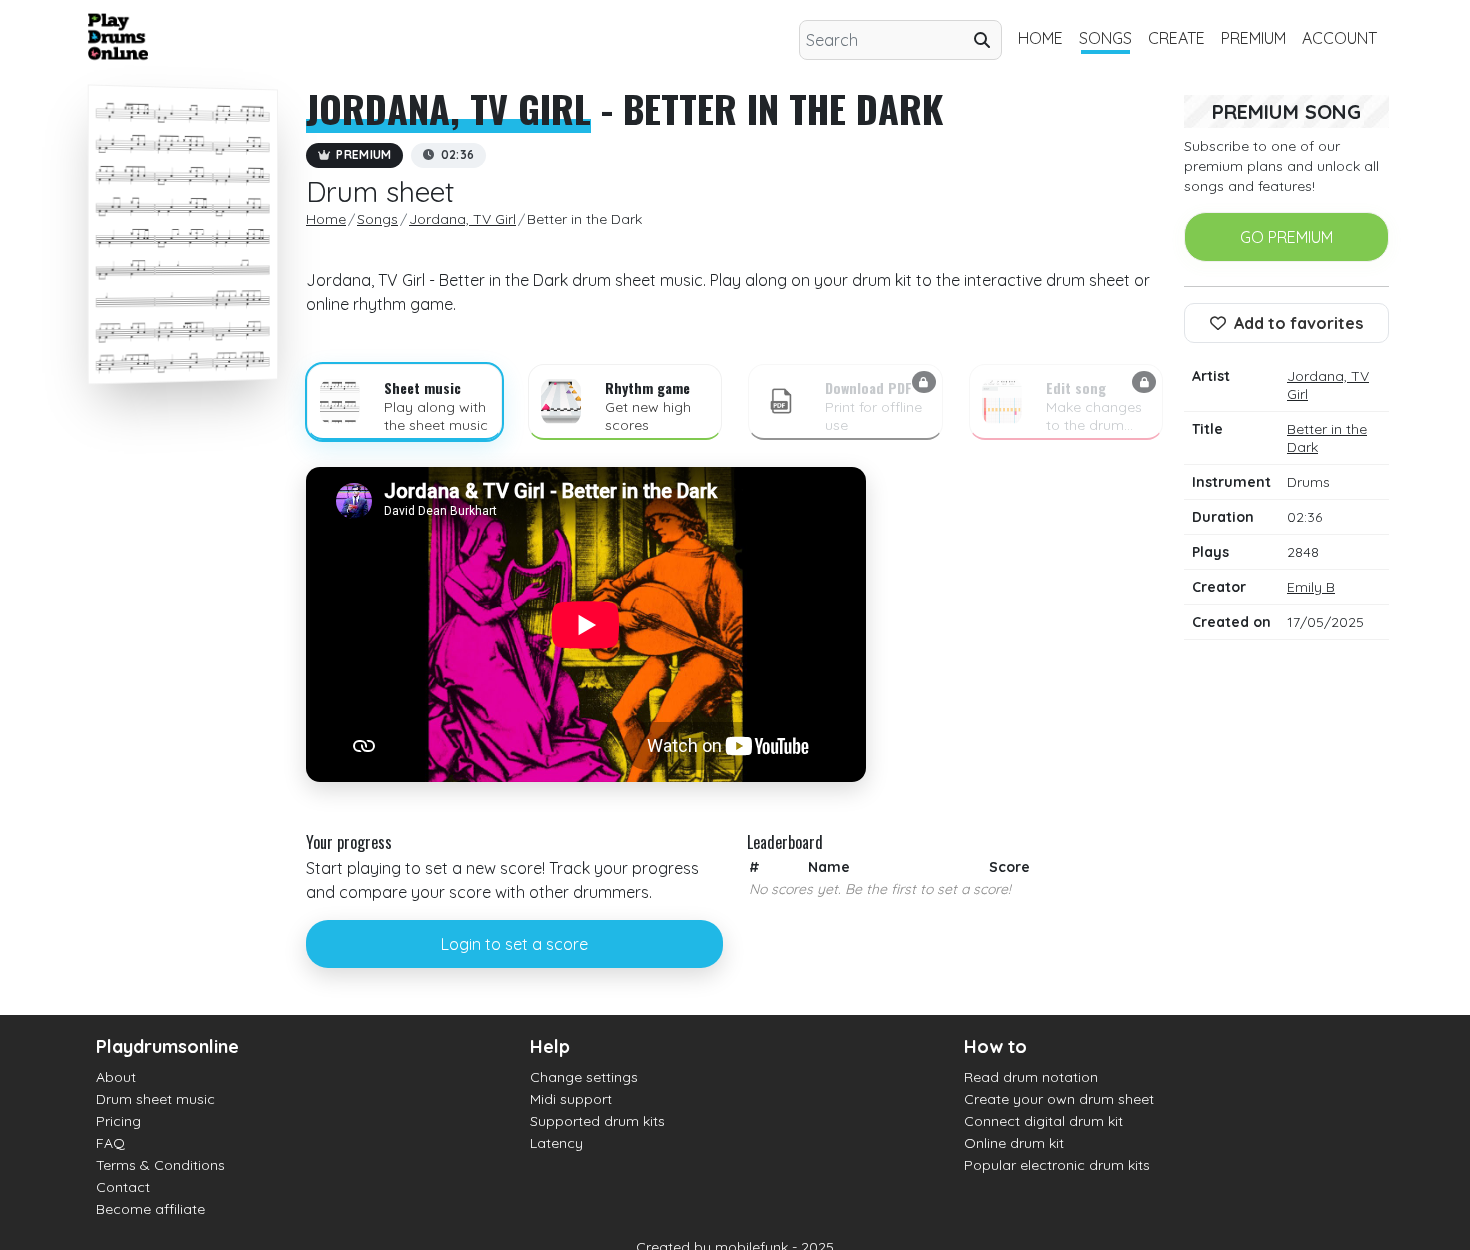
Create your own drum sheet (1059, 1099)
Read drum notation (1031, 1077)
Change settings (584, 1077)
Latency (556, 1143)
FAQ (110, 1143)
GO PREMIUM (1286, 237)
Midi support (571, 1099)
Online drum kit (1014, 1143)
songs (1105, 38)
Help (550, 1046)
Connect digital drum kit (1043, 1121)
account (1339, 38)
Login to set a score (514, 944)
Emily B (1311, 587)
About (116, 1077)
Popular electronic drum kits (1057, 1165)
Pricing (118, 1121)
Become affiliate (150, 1209)
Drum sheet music (155, 1099)
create (1176, 38)
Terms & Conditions (160, 1165)
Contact (123, 1187)
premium (1253, 38)
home (1040, 38)
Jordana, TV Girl (448, 108)
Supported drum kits (597, 1121)
